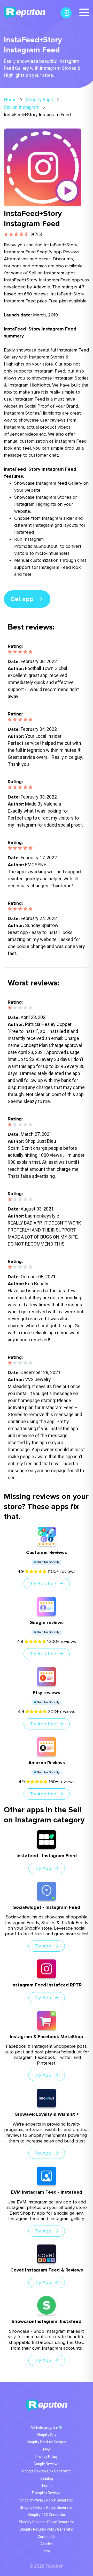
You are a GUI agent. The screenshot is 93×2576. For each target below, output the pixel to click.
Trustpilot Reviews (47, 2493)
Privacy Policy (47, 2457)
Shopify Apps (40, 100)
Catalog (47, 2478)
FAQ (47, 2449)
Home (10, 100)
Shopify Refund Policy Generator (47, 2507)
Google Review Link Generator (47, 2471)
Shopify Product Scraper (47, 2442)
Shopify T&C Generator (47, 2515)
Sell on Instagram (22, 107)
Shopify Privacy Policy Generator (47, 2500)
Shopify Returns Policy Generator (47, 2529)
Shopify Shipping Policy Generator (47, 2522)
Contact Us (47, 2537)
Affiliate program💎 (47, 2428)
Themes (47, 2486)
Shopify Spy (47, 2435)
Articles (47, 2544)
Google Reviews (47, 2464)
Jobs (47, 2551)
